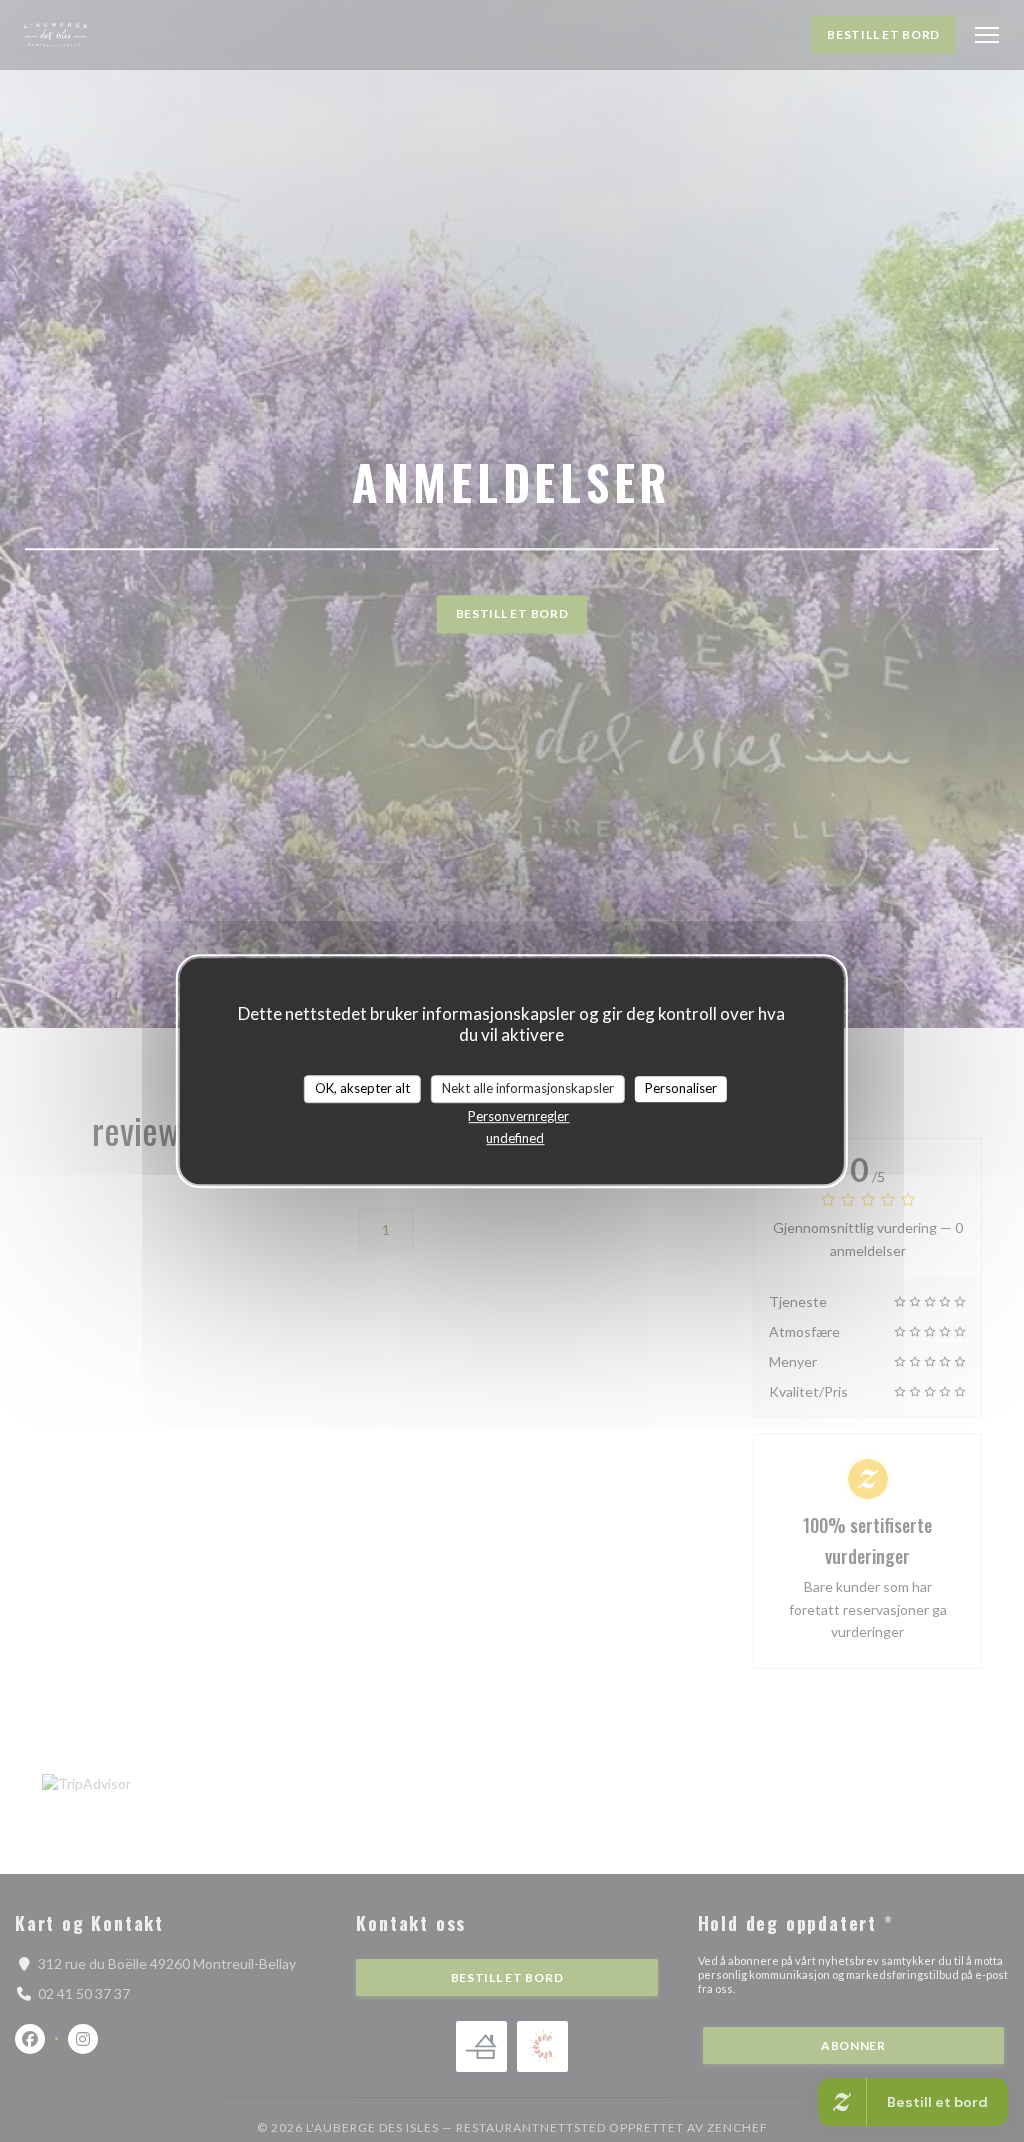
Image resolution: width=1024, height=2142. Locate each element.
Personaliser (681, 1088)
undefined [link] (515, 1138)
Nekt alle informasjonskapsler (528, 1088)
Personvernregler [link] (518, 1116)
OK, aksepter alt (362, 1088)
